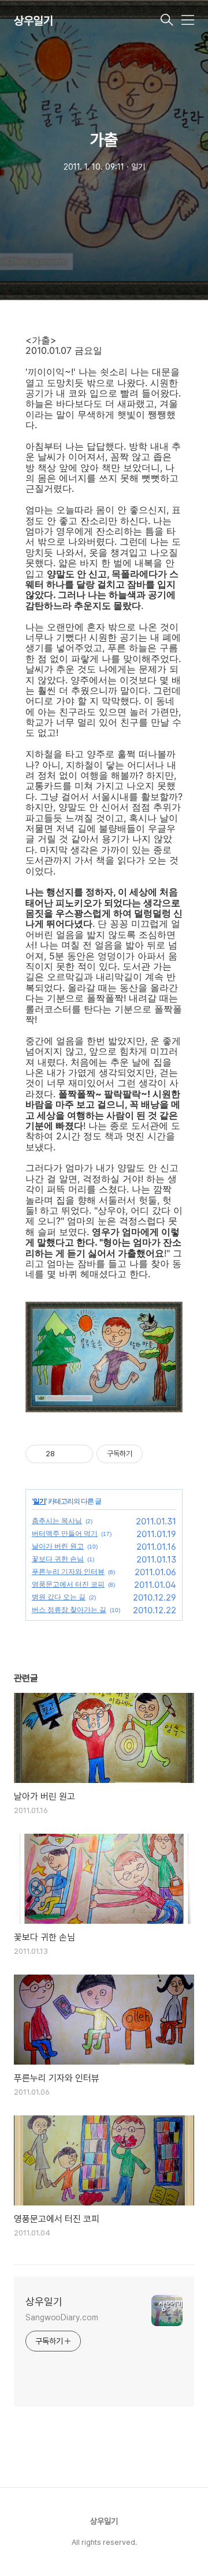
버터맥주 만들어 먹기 (65, 1533)
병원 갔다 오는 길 (59, 1597)
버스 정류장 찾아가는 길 (69, 1609)
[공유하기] (66, 1454)
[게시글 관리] (80, 1454)
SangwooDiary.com (62, 2317)
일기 (39, 1501)
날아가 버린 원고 (58, 1546)
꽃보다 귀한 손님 (58, 1559)
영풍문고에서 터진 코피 (68, 1584)
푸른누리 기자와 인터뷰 (68, 1571)
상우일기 (34, 21)
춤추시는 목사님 (57, 1521)
